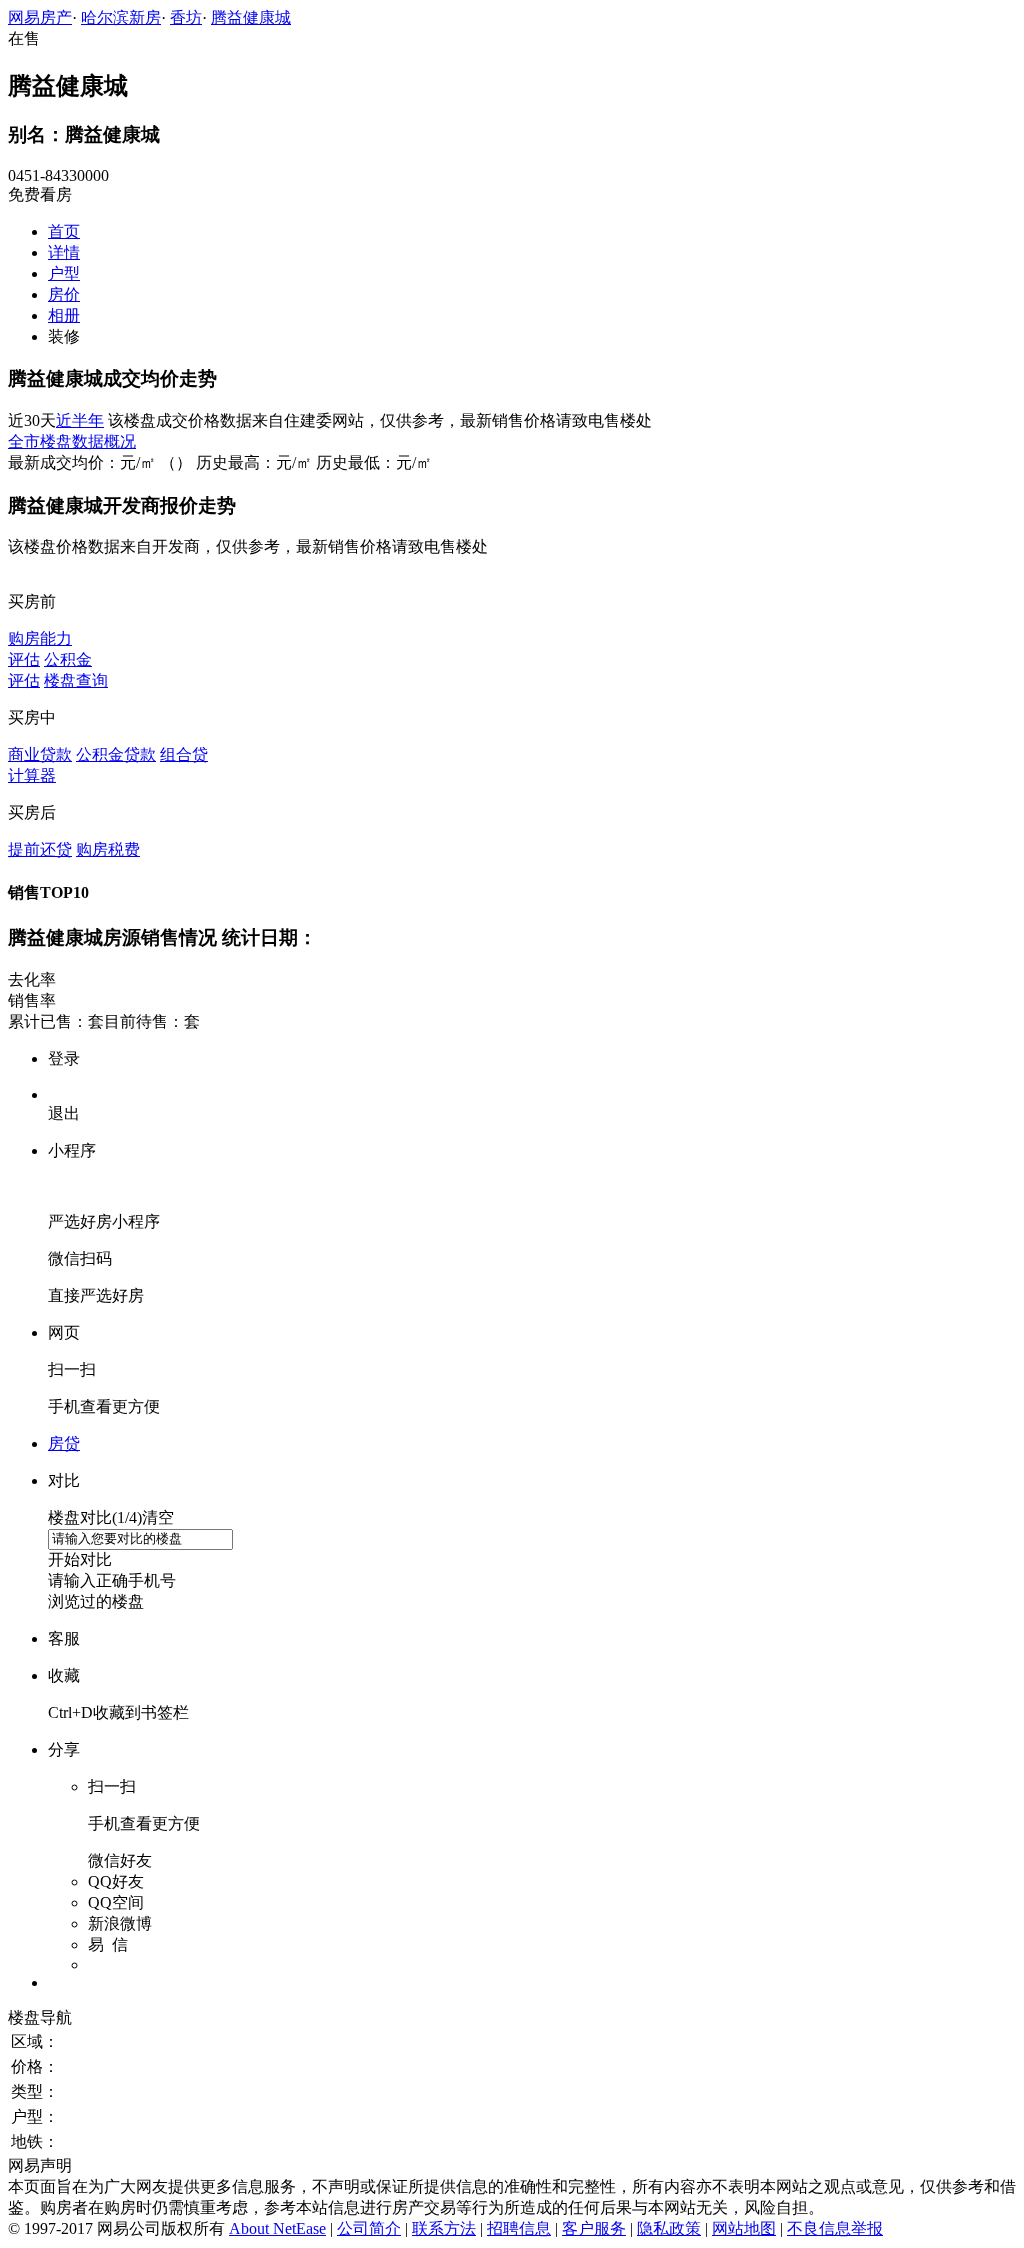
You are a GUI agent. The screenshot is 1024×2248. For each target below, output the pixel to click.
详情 (64, 252)
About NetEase (277, 2228)
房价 (64, 294)
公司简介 (369, 2228)
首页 (64, 231)
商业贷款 (40, 754)
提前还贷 (40, 849)
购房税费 (108, 849)
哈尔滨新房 (121, 17)
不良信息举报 (835, 2228)
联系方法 (444, 2228)
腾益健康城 (251, 17)
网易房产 (40, 17)
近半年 (80, 420)
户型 (64, 273)
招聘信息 (519, 2228)
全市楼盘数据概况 (72, 441)
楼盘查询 (76, 680)
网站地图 (744, 2228)
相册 (64, 315)
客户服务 (594, 2228)
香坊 (186, 17)
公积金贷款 (116, 754)
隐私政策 (669, 2228)
